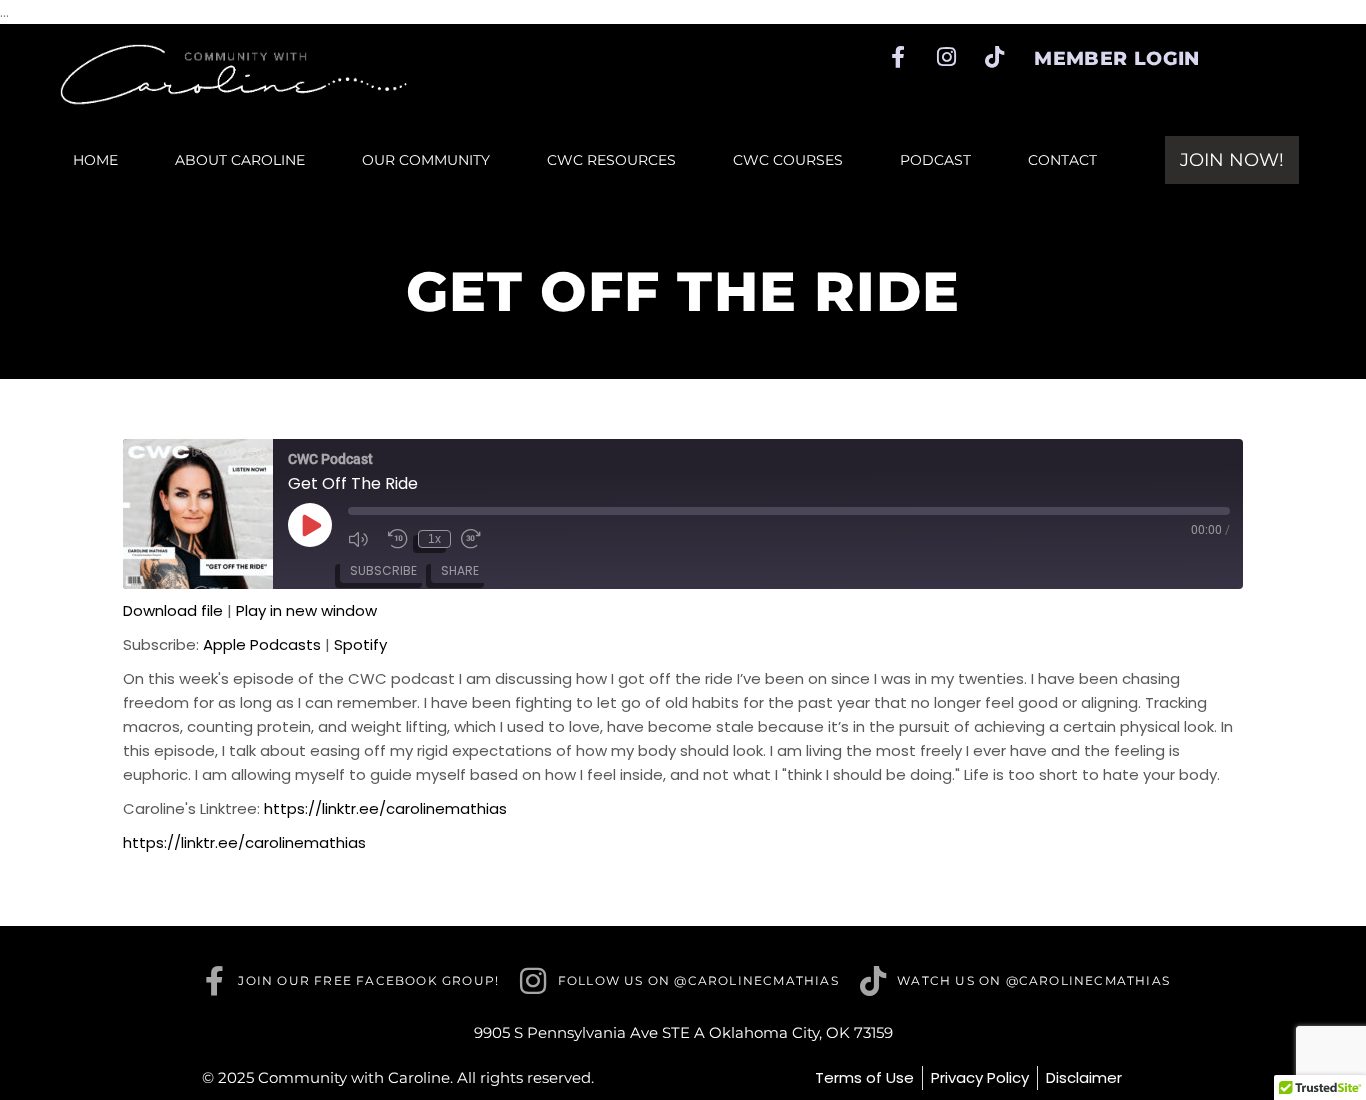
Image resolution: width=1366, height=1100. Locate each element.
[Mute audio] (363, 539)
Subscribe (383, 570)
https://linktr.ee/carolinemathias (385, 808)
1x (434, 539)
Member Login (1117, 58)
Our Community (426, 160)
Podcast (935, 160)
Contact (1062, 160)
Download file (173, 610)
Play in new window (306, 610)
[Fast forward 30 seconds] (476, 539)
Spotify (360, 644)
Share (460, 570)
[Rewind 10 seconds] (398, 539)
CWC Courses (788, 160)
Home (95, 160)
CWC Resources (611, 160)
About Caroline (240, 160)
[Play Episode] (310, 525)
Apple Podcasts (262, 644)
